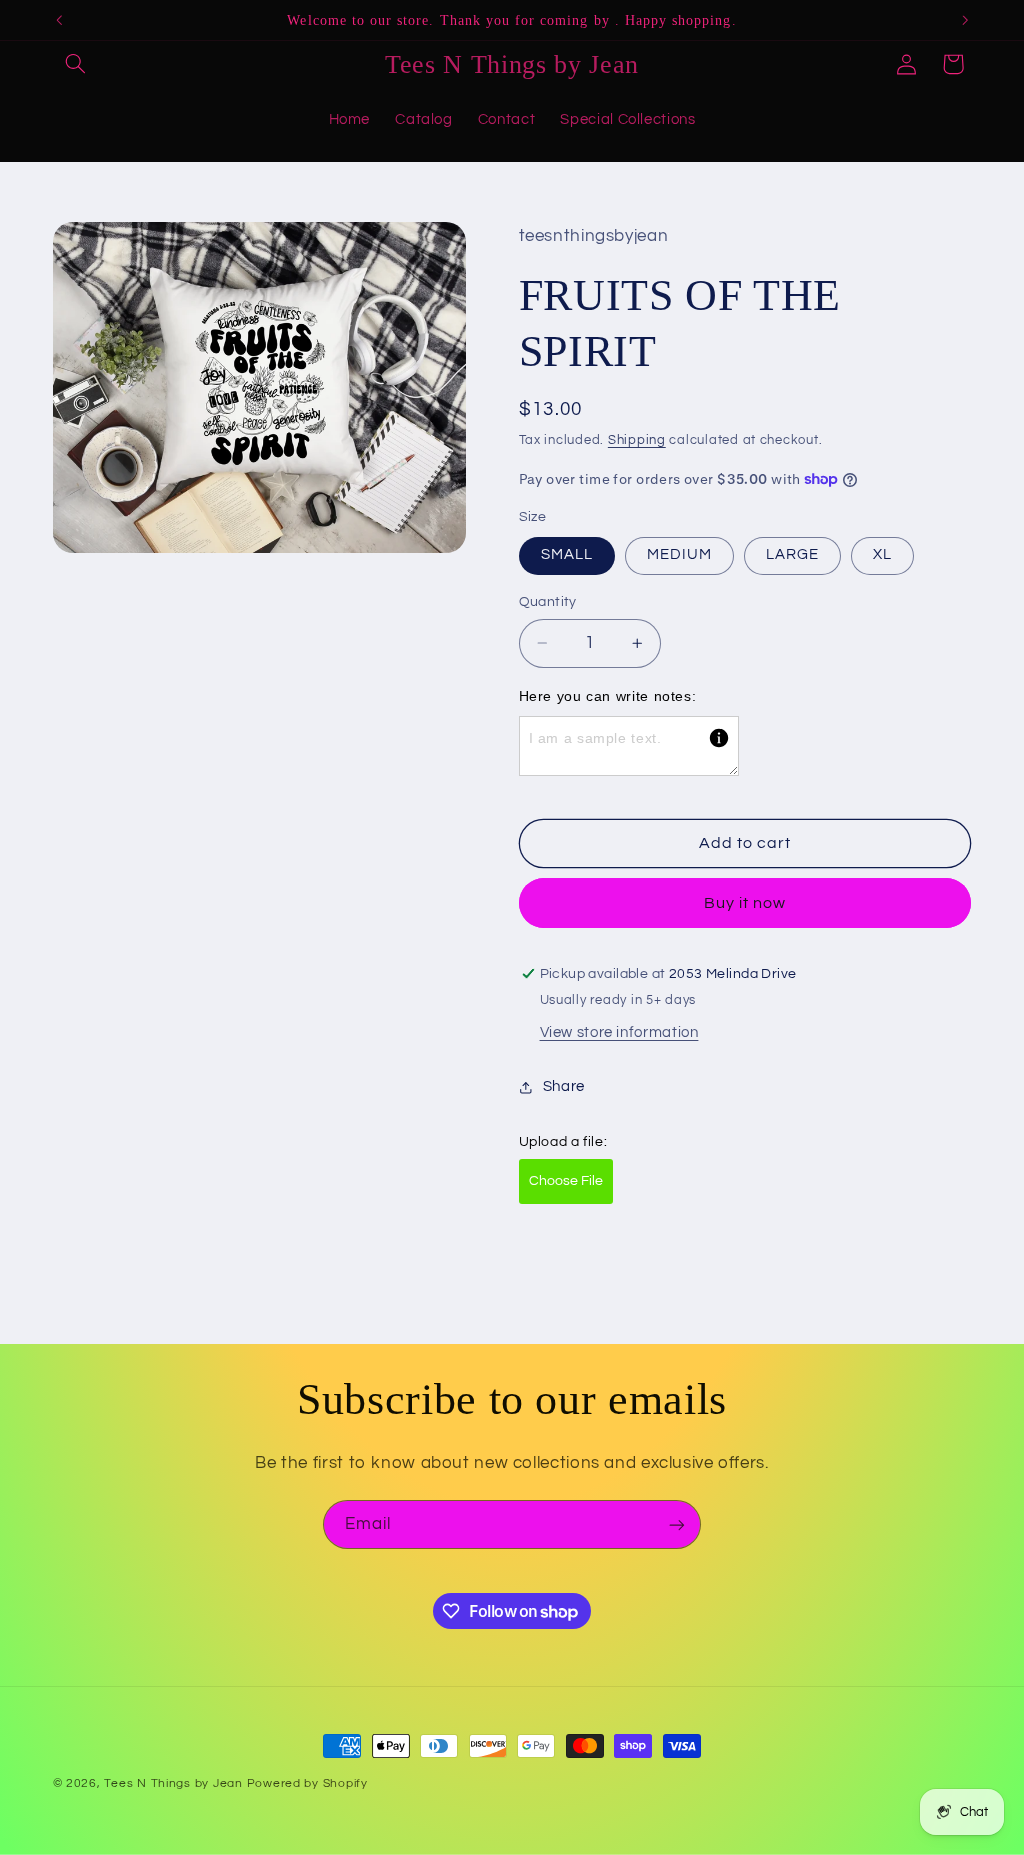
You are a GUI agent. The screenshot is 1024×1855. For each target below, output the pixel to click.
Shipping (637, 440)
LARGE (792, 554)
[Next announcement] (965, 20)
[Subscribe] (677, 1524)
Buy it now (745, 903)
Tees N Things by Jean (173, 1783)
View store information (619, 1032)
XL (882, 554)
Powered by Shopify (307, 1783)
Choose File (566, 1181)
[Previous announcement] (59, 20)
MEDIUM (679, 554)
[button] (76, 64)
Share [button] (564, 1086)
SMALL (567, 554)
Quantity (548, 602)
